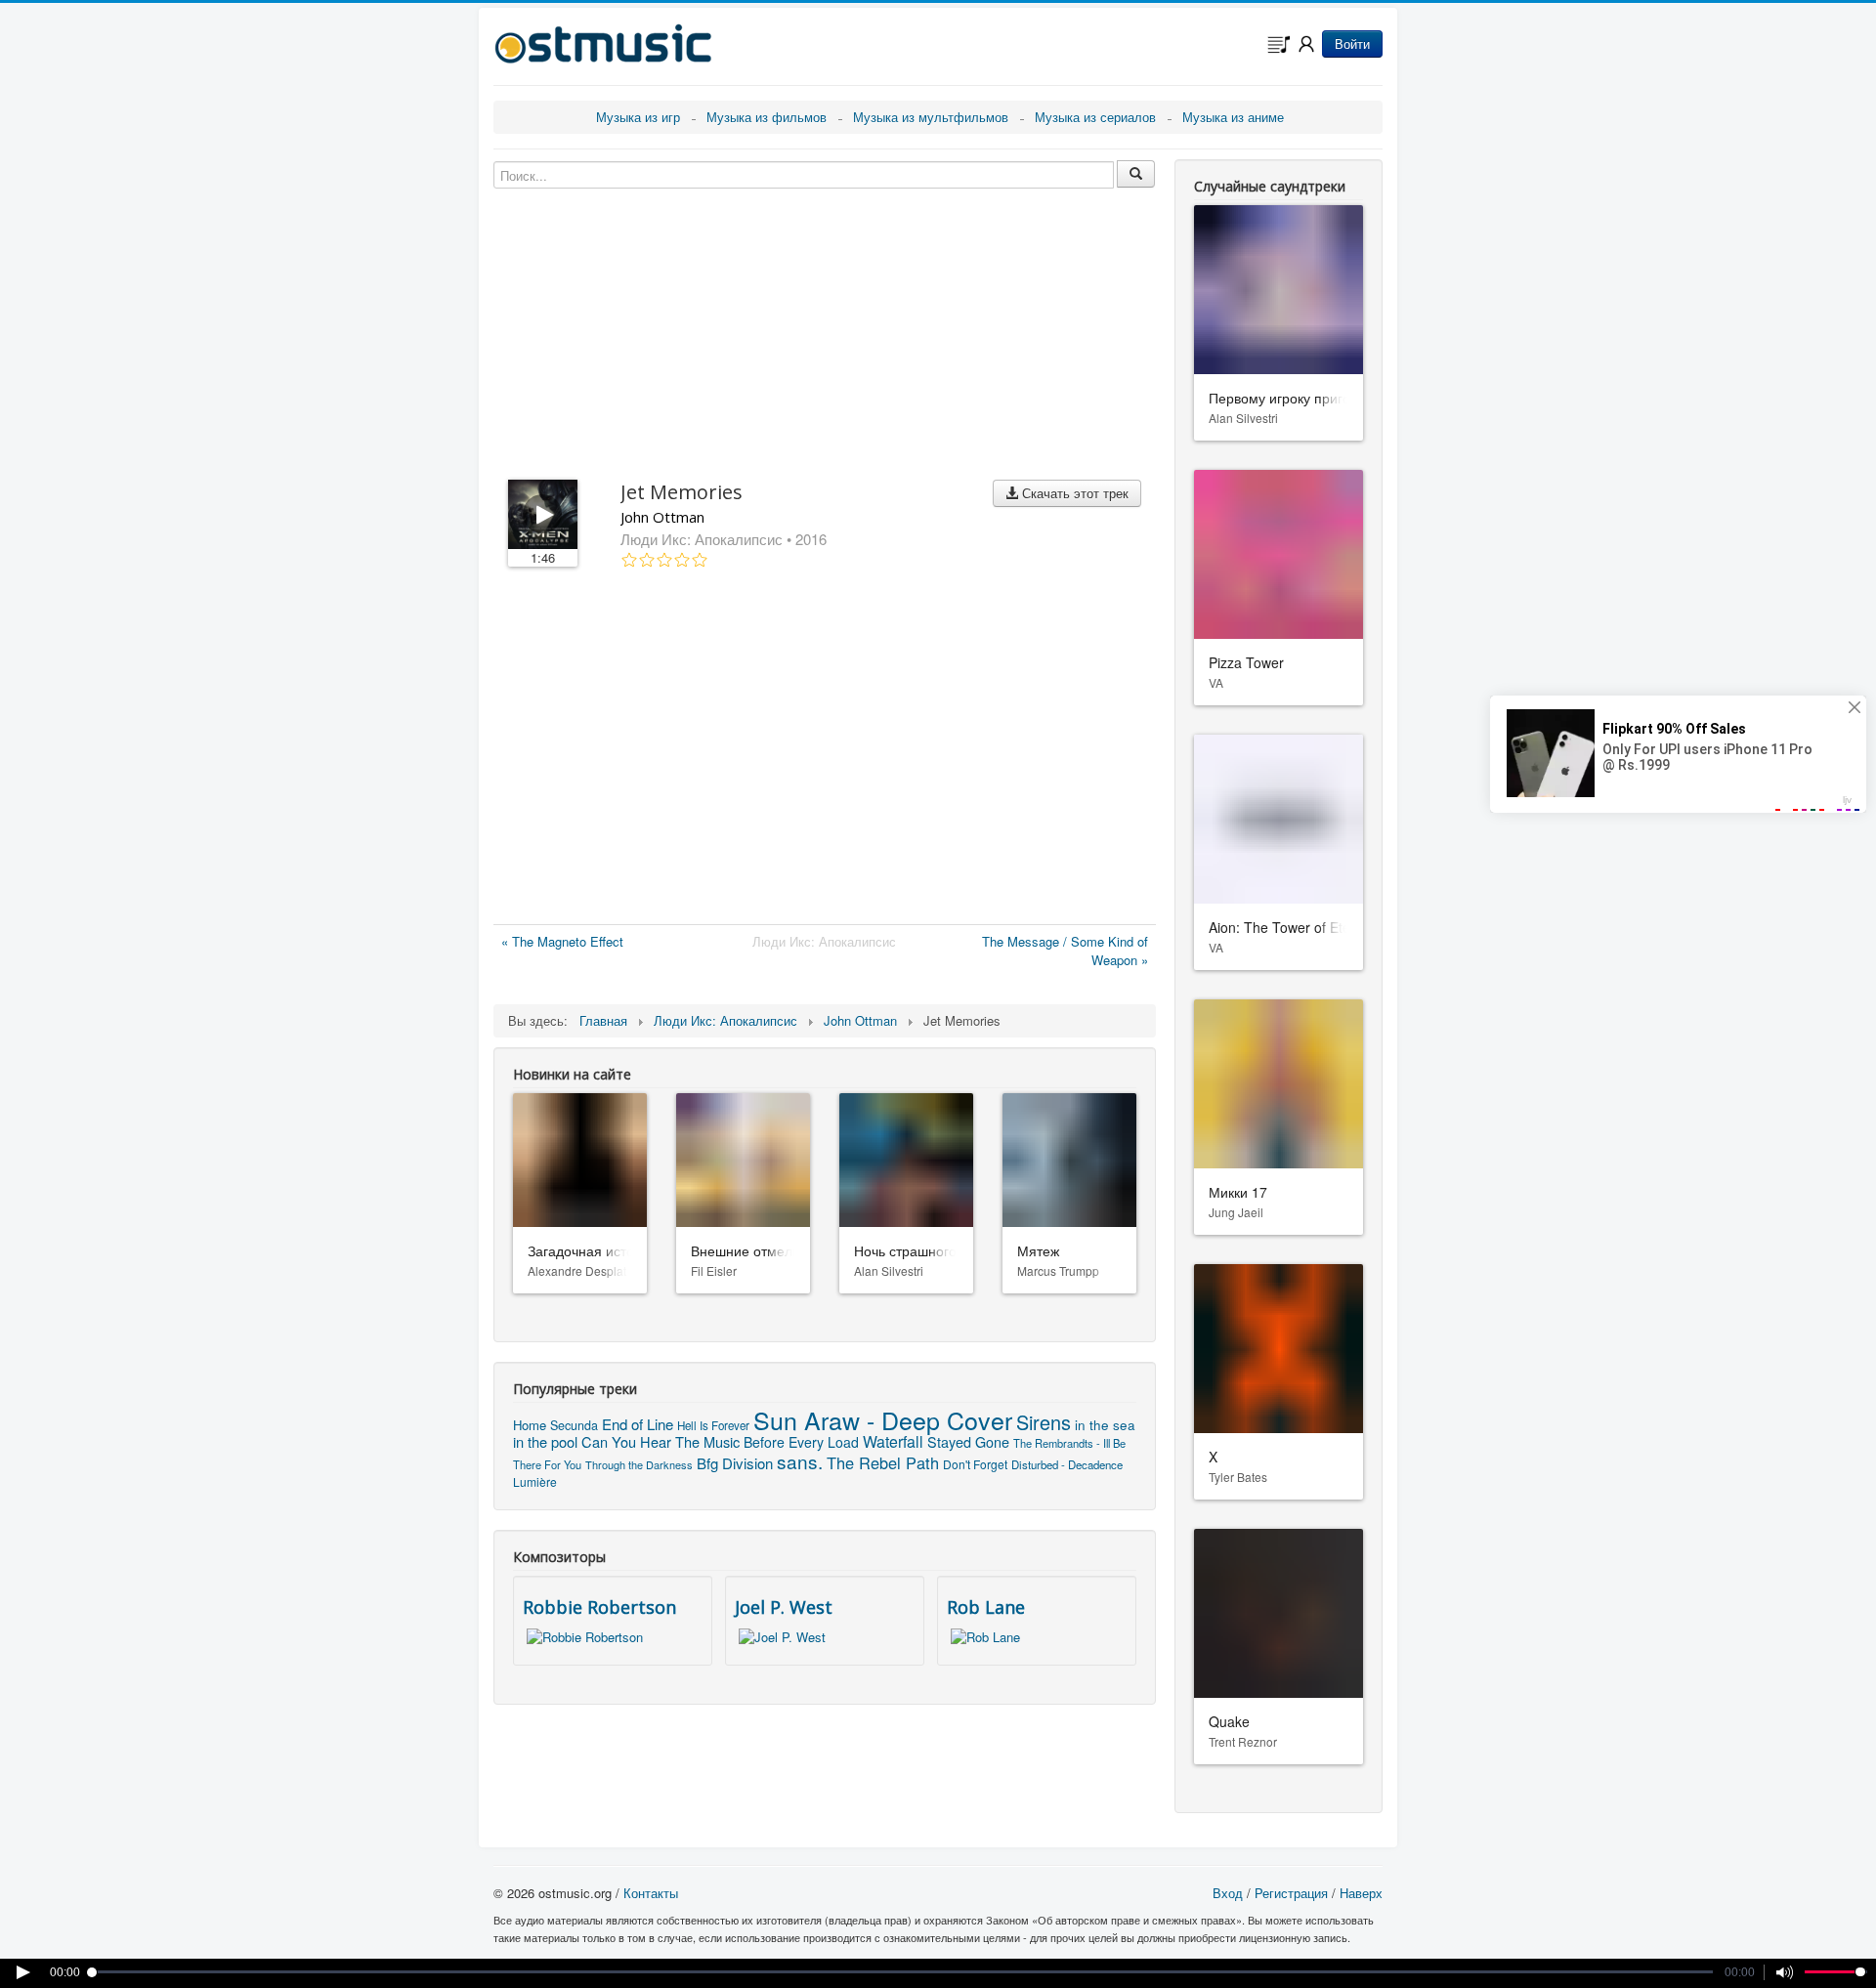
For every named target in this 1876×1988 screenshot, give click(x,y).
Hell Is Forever (713, 1425)
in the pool (545, 1441)
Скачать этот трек (1073, 493)
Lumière (535, 1481)
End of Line (638, 1424)
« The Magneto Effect (562, 941)
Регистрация (1291, 1893)
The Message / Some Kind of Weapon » (1065, 951)
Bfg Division (735, 1463)
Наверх (1361, 1893)
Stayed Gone (968, 1441)
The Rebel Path (883, 1462)
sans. (800, 1461)
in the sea (1105, 1425)
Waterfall (893, 1441)
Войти (1352, 43)
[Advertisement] (825, 750)
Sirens (1044, 1422)
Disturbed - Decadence (1067, 1464)
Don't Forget (975, 1464)
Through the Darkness (639, 1464)
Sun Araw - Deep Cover (883, 1419)
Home (530, 1425)
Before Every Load (801, 1442)
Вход (1228, 1893)
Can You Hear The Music (661, 1441)
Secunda (574, 1425)
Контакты (651, 1893)
